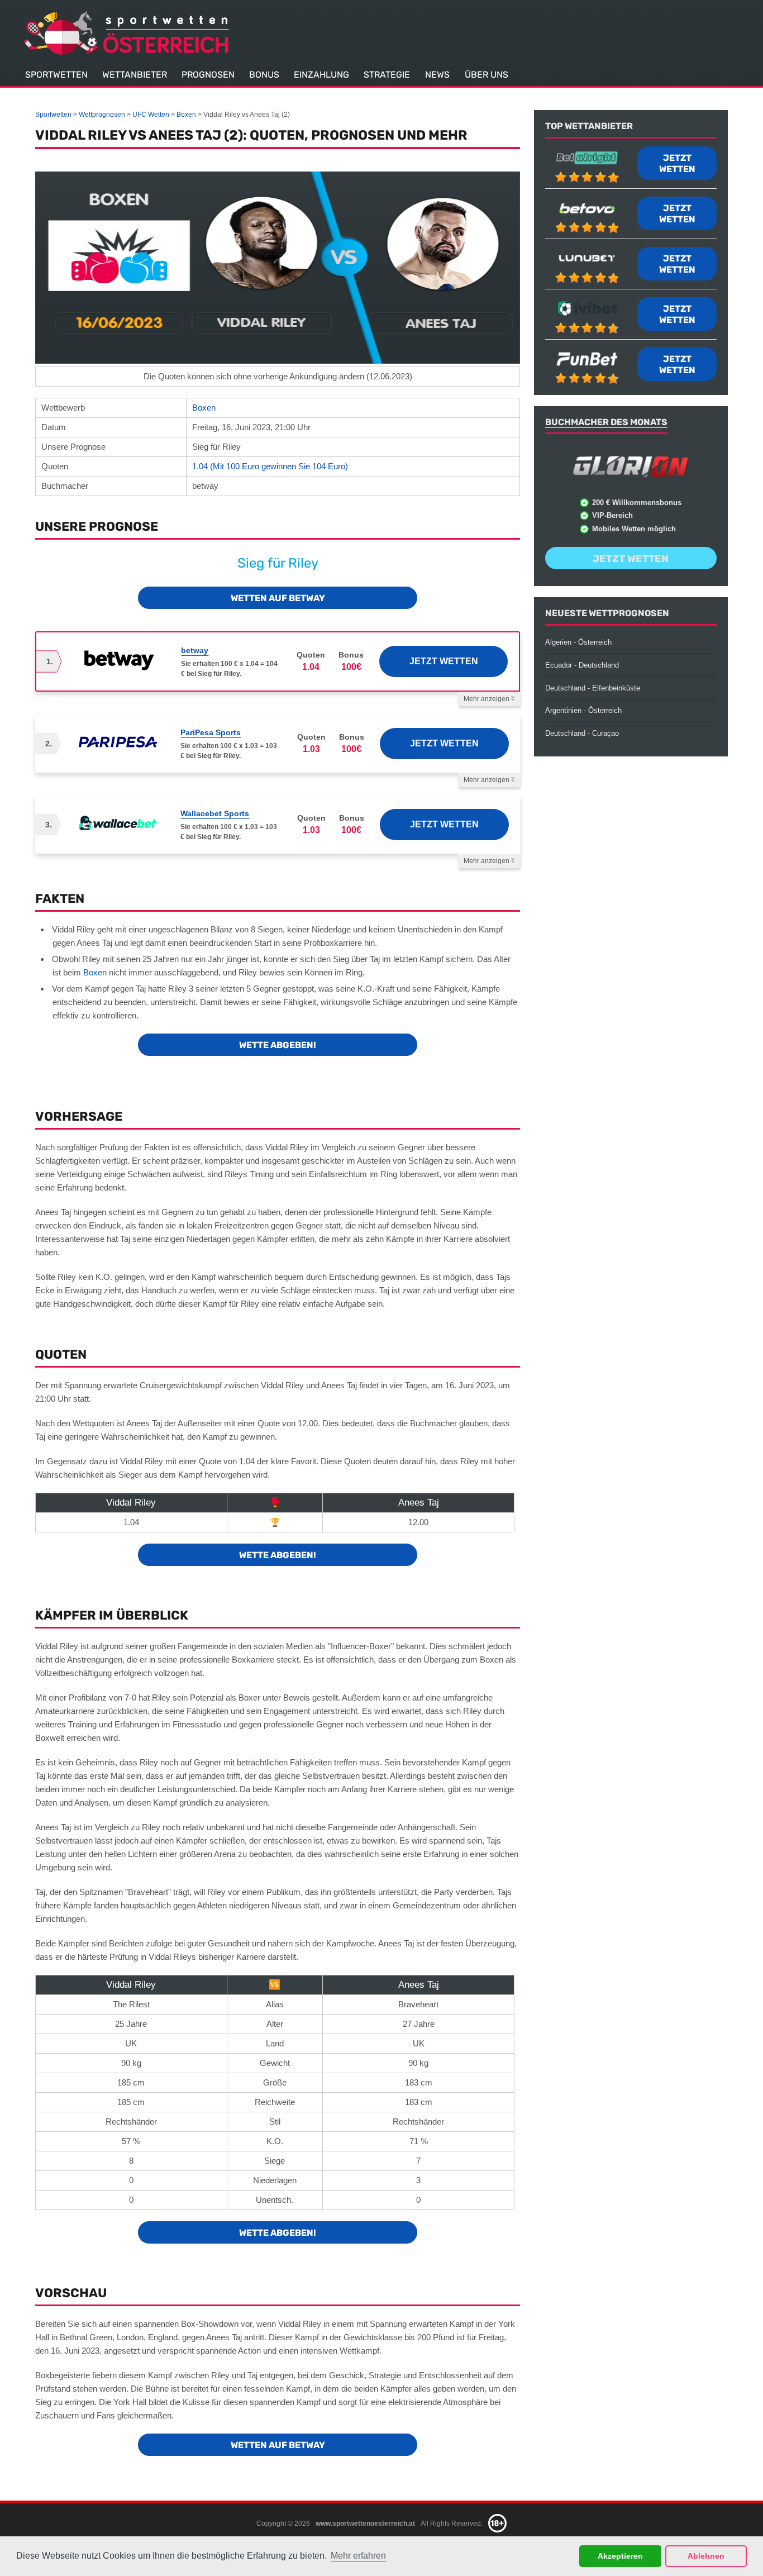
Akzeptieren (620, 2556)
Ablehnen (706, 2556)
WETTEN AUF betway (278, 598)
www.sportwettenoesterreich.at (365, 2523)
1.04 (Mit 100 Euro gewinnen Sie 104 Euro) (270, 466)
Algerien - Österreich (578, 642)
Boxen (204, 408)
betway (195, 650)
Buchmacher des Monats (606, 422)
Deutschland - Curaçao (582, 733)
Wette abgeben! (278, 1045)
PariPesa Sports (211, 732)
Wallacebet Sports (215, 813)
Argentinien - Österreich (583, 710)
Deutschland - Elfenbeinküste (593, 688)
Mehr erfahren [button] (358, 2556)
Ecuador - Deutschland (582, 665)
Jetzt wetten (444, 661)
